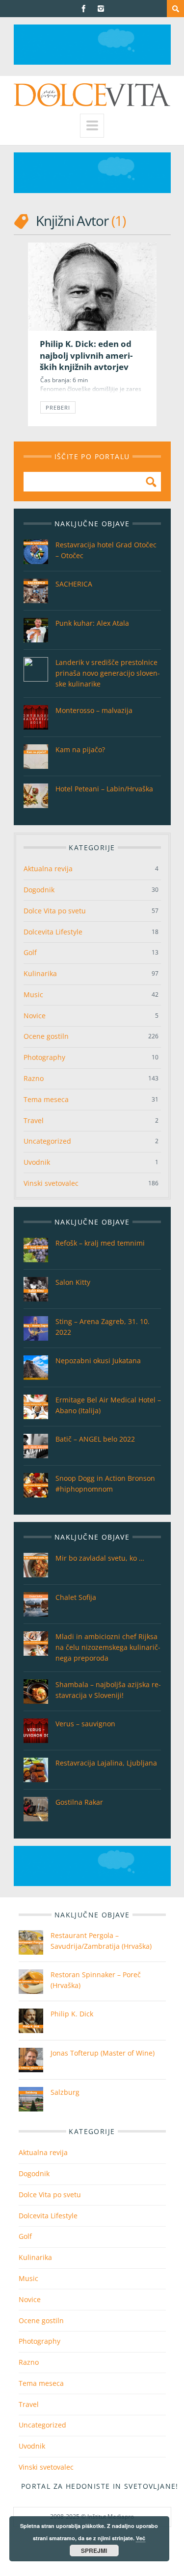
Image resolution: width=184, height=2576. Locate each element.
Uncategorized (47, 1141)
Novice (35, 1016)
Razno (34, 1078)
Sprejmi (94, 2551)
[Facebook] (84, 9)
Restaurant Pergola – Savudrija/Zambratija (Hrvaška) (101, 1941)
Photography (44, 1057)
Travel (34, 1120)
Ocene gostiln (46, 1036)
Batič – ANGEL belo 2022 (95, 1439)
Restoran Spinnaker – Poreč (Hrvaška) (96, 1980)
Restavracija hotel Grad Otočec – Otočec (106, 550)
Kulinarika (40, 973)
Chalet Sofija (76, 1597)
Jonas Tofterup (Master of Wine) (103, 2053)
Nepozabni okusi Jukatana (98, 1361)
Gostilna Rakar (79, 1802)
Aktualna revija (48, 869)
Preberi (58, 407)
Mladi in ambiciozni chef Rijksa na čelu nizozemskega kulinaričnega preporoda (108, 1647)
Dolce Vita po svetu (55, 911)
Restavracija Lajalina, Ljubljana (106, 1763)
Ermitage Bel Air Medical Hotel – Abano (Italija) (108, 1405)
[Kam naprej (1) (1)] (92, 62)
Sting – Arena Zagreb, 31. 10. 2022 (103, 1327)
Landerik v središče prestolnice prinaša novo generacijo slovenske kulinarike (108, 673)
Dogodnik (39, 890)
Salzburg (65, 2092)
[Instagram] (101, 9)
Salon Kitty (73, 1282)
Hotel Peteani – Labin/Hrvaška (104, 789)
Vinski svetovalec (51, 1183)
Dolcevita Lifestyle (53, 932)
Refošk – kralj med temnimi (100, 1243)
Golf (30, 952)
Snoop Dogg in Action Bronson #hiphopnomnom (105, 1484)
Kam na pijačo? (80, 749)
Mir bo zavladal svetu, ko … (100, 1558)
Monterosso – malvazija (94, 710)
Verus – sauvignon (85, 1724)
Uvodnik (37, 1162)
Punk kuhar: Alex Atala (92, 623)
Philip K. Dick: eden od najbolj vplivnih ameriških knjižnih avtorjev (86, 355)
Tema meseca (46, 1099)
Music (33, 994)
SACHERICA (74, 584)
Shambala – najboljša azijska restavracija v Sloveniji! (108, 1690)
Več (141, 2538)
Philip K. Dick (72, 2014)
